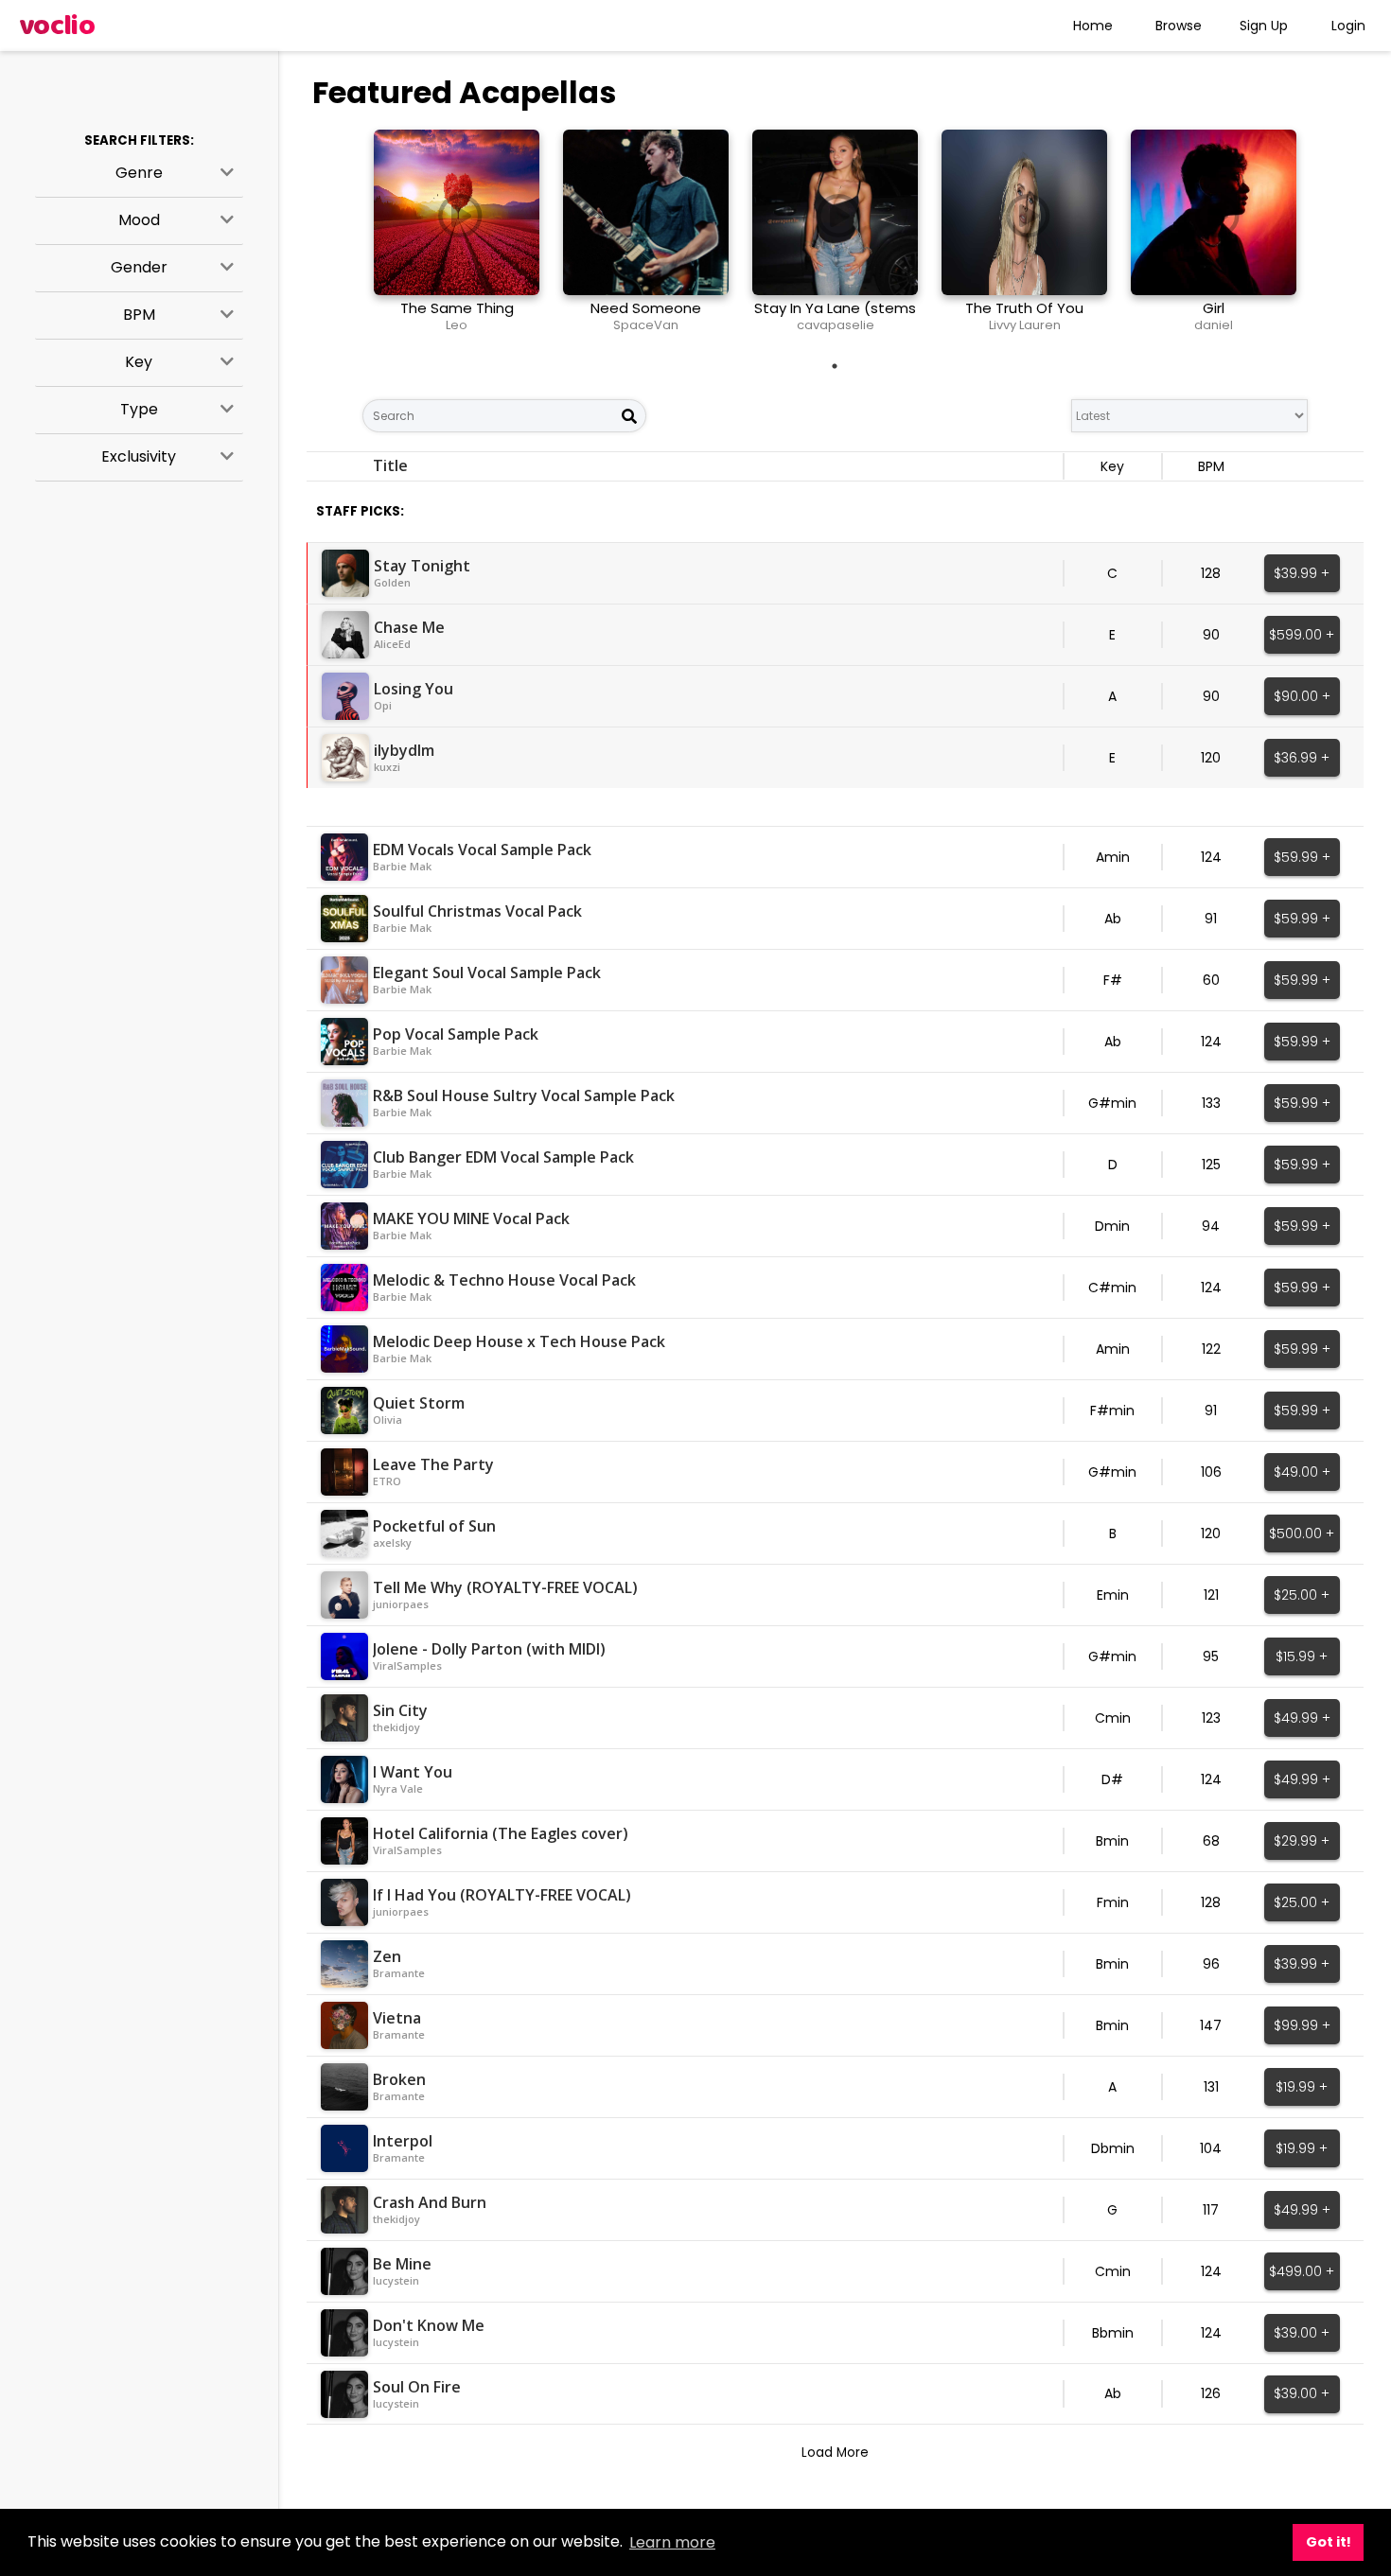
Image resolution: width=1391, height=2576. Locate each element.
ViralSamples (407, 1665)
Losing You (414, 689)
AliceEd (392, 644)
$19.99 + (1302, 2087)
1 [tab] (835, 366)
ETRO (387, 1481)
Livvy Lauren (1025, 325)
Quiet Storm (419, 1403)
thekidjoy (396, 1727)
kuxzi (387, 767)
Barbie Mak (402, 866)
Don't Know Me (429, 2325)
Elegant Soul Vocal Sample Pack (487, 973)
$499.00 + (1302, 2271)
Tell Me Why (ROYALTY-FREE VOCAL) (505, 1587)
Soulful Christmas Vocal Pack (477, 911)
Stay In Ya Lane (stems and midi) (835, 316)
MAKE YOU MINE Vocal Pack (471, 1218)
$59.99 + (1302, 857)
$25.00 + (1302, 1595)
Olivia (387, 1419)
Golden (392, 582)
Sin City (400, 1710)
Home (1093, 26)
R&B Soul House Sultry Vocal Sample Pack (524, 1095)
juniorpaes (401, 1604)
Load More (835, 2453)
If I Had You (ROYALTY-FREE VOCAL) (502, 1895)
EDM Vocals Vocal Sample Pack (482, 850)
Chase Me (409, 627)
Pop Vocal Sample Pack (456, 1034)
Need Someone (646, 308)
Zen (387, 1956)
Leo (457, 325)
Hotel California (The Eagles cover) (501, 1833)
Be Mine (402, 2264)
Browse (1179, 26)
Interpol (403, 2141)
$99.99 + (1302, 2025)
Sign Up (1264, 26)
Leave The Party (433, 1464)
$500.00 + (1302, 1533)
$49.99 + (1302, 1718)
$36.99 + (1302, 758)
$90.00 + (1302, 696)
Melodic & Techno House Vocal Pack (504, 1280)
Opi (383, 705)
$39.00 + (1302, 2333)
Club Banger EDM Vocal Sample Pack (503, 1157)
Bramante (399, 1973)
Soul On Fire (417, 2387)
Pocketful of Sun (434, 1526)
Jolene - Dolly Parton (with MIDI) (489, 1649)
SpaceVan (646, 325)
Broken (399, 2079)
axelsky (392, 1542)
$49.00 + (1302, 1472)
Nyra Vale (398, 1788)
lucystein (396, 2280)
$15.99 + (1302, 1656)
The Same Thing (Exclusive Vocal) (457, 316)
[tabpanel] (457, 238)
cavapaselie (836, 325)
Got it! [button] (1329, 2542)
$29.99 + (1302, 1841)
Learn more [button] (672, 2542)
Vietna (397, 2018)
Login (1348, 26)
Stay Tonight (422, 566)
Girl (1214, 308)
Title (390, 465)
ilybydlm (404, 750)
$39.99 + (1302, 573)
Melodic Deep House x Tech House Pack (519, 1341)
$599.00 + (1302, 635)
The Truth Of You (1024, 308)
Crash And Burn (430, 2202)
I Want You (413, 1772)
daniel (1214, 325)
